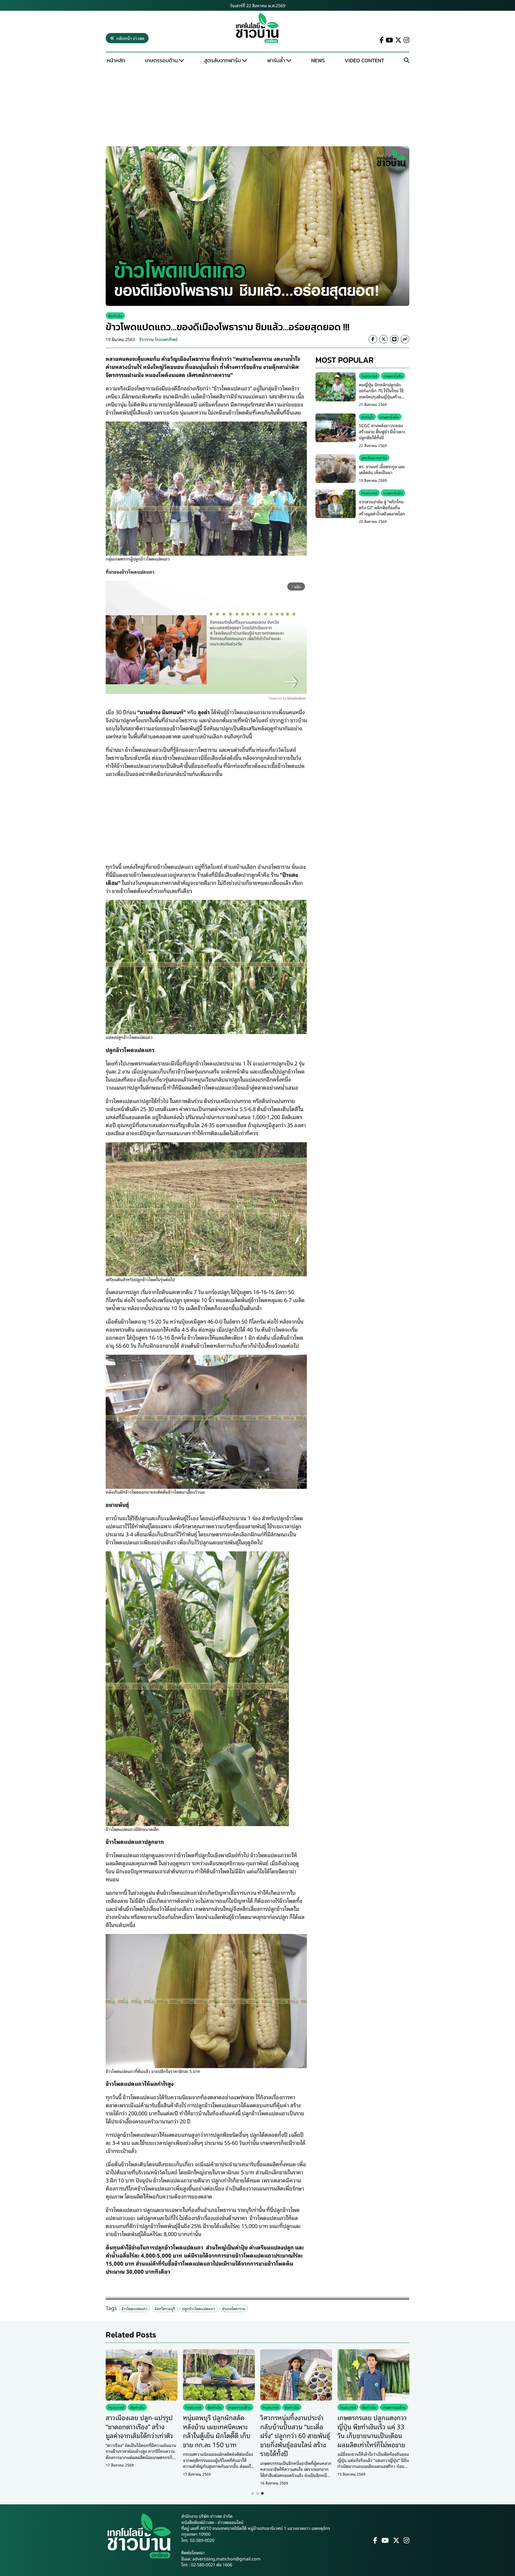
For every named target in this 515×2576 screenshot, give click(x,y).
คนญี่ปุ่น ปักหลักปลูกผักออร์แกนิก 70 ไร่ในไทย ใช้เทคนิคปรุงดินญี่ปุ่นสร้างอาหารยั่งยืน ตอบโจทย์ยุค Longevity (381, 397)
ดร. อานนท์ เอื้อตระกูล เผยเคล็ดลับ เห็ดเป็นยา (382, 469)
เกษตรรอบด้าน (161, 60)
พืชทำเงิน (115, 316)
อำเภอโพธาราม (234, 2308)
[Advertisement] (257, 106)
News (318, 60)
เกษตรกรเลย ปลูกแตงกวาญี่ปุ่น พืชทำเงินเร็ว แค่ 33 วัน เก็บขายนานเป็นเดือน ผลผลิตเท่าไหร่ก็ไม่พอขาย (372, 2431)
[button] (253, 2493)
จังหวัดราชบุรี (165, 2308)
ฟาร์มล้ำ (276, 60)
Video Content (364, 60)
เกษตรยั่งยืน (393, 376)
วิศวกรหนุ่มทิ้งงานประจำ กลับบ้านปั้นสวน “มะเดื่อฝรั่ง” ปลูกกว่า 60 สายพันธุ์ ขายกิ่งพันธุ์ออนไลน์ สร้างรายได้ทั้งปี (295, 2435)
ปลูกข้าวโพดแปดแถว (199, 2308)
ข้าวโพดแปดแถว (135, 2308)
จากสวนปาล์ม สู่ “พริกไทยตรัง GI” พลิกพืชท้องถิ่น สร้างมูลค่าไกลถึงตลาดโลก (382, 507)
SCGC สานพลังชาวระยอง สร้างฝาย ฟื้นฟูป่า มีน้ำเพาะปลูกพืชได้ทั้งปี (382, 431)
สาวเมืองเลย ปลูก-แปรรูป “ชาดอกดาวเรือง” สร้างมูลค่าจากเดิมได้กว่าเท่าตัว (139, 2426)
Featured (369, 376)
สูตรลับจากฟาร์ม (222, 60)
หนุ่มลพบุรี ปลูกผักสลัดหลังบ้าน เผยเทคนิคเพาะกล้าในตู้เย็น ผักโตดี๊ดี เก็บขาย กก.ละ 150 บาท (217, 2431)
